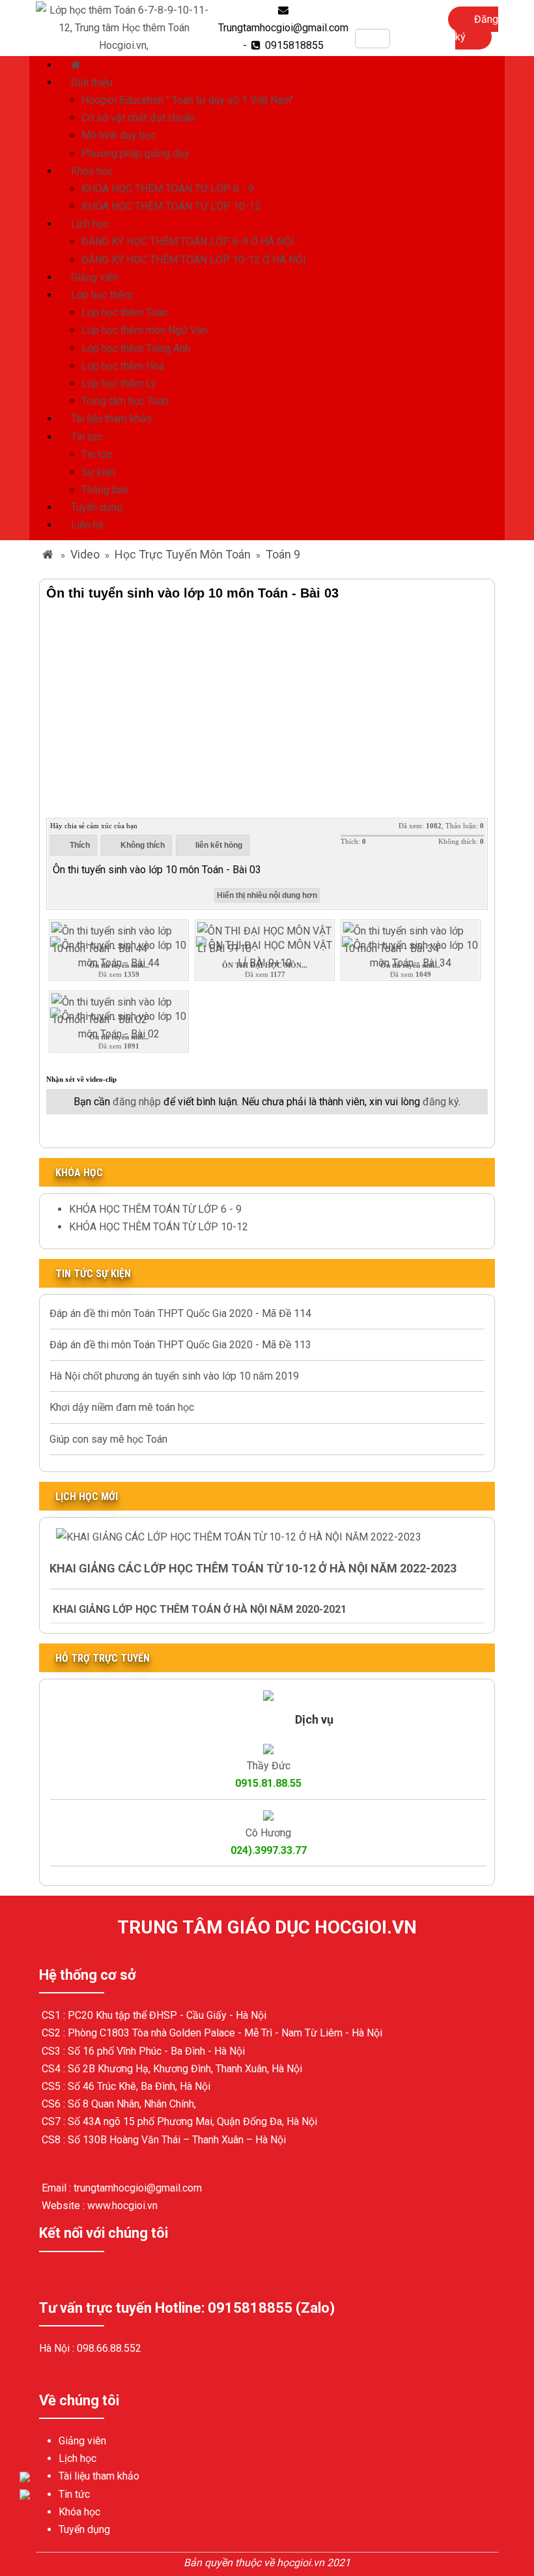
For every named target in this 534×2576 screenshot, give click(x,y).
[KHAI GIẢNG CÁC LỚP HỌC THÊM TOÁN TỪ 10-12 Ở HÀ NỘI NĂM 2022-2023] (239, 1536)
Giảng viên (95, 277)
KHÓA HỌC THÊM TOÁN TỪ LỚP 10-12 (171, 206)
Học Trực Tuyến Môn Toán (183, 554)
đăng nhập (137, 1102)
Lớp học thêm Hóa (123, 366)
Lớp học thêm (102, 295)
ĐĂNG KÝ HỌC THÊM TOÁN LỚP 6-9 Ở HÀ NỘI (188, 241)
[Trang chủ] (77, 65)
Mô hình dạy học (119, 135)
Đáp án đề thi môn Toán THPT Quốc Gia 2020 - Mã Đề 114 (180, 1313)
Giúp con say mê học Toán (108, 1439)
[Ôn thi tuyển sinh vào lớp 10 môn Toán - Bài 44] (119, 953)
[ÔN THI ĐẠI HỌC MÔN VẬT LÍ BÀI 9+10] (265, 953)
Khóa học (92, 171)
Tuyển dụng (97, 507)
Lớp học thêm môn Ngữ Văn (145, 330)
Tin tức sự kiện (93, 1274)
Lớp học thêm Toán (124, 312)
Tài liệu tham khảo (111, 419)
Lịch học (90, 224)
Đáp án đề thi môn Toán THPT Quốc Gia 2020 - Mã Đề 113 (180, 1345)
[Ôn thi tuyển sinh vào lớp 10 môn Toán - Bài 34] (411, 953)
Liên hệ (87, 525)
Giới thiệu (92, 82)
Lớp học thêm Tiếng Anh (136, 348)
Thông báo (105, 490)
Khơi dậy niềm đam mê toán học (122, 1407)
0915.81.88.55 (268, 1783)
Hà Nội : (58, 2348)
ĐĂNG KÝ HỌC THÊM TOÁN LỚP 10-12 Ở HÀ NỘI (194, 260)
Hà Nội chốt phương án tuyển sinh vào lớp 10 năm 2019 (174, 1376)
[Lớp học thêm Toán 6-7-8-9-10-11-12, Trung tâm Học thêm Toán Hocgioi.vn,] (124, 27)
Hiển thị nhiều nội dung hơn (267, 895)
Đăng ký (477, 28)
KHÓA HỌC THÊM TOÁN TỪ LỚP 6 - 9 (168, 189)
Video (85, 554)
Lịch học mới (87, 1497)
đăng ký (441, 1102)
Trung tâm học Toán (125, 401)
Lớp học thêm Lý (119, 384)
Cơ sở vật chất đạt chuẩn (138, 118)
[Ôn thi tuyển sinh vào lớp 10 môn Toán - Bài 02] (119, 1025)
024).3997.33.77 (269, 1850)
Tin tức (87, 437)
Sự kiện (98, 472)
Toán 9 (283, 554)
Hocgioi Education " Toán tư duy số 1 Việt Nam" (188, 100)
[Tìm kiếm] (399, 38)
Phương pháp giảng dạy (135, 153)
